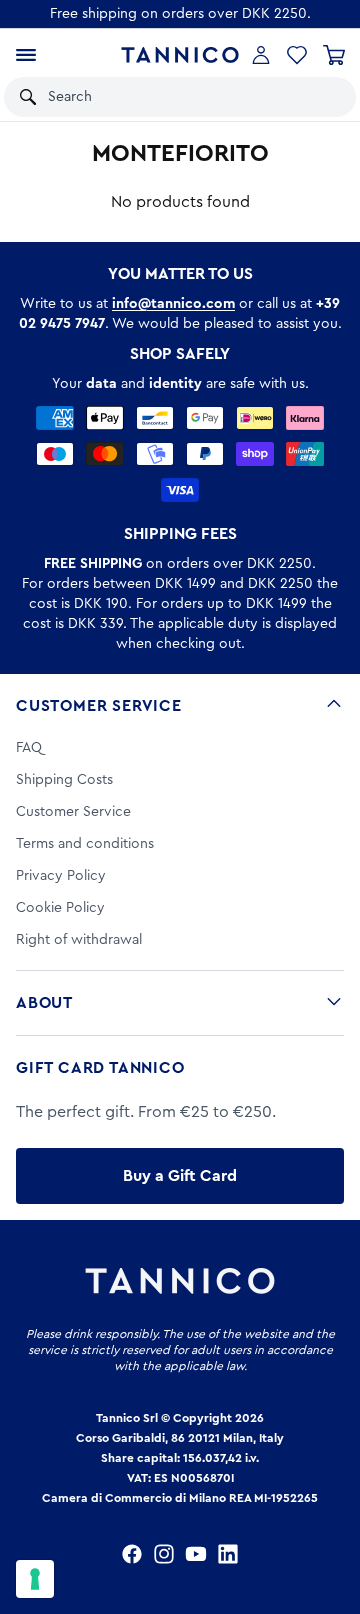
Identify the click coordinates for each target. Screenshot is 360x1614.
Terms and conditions (85, 844)
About (44, 1003)
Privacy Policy (61, 876)
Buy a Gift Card (180, 1176)
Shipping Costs (64, 780)
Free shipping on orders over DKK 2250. (180, 14)
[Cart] (334, 55)
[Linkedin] (228, 1554)
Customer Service (99, 706)
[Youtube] (196, 1554)
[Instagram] (164, 1554)
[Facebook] (132, 1554)
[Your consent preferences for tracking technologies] (35, 1579)
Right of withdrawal (79, 940)
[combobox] (158, 97)
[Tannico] (179, 55)
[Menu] (26, 55)
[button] (314, 97)
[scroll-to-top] (334, 1516)
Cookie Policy (60, 908)
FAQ (29, 748)
